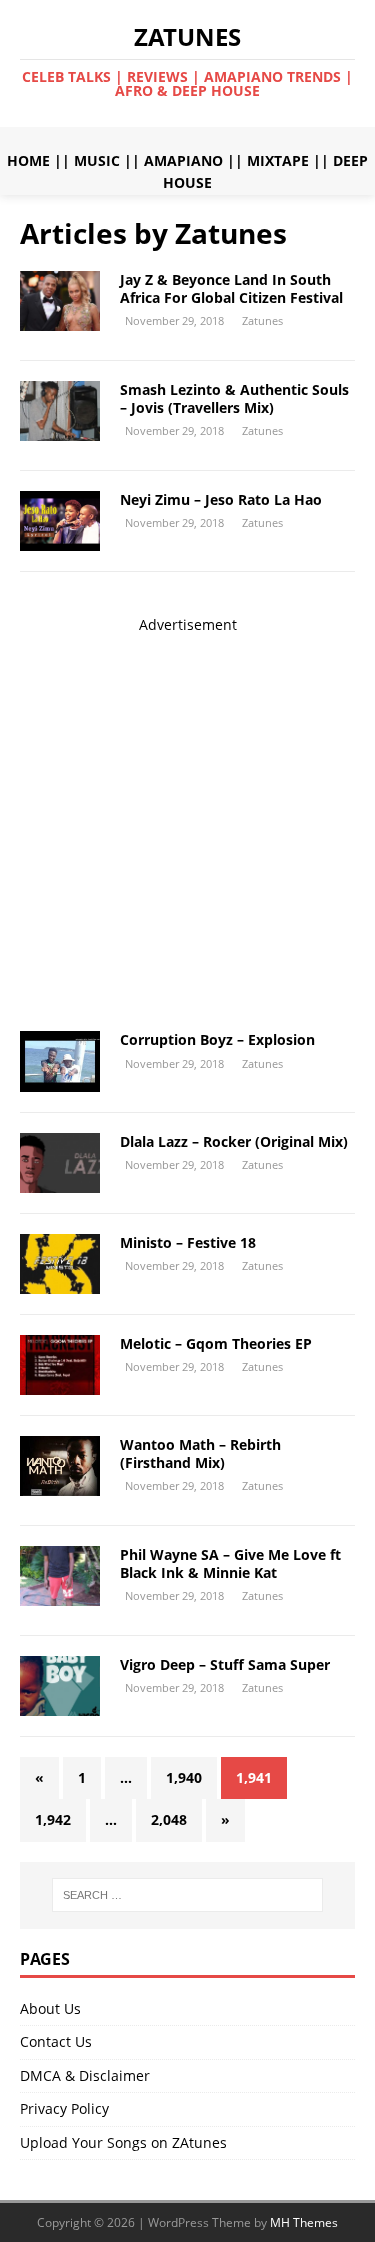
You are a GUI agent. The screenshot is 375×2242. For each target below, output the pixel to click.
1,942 (53, 1819)
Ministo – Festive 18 (188, 1242)
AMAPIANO (183, 160)
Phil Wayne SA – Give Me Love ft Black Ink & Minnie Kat (230, 1563)
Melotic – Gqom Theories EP (216, 1343)
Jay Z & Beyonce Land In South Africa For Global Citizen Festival (231, 288)
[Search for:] (188, 1895)
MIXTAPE (278, 160)
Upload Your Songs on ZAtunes (123, 2142)
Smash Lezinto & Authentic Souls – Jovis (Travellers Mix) (234, 398)
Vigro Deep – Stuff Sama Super (225, 1664)
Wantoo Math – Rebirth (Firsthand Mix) (200, 1453)
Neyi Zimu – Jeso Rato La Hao (221, 499)
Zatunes (262, 320)
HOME (28, 160)
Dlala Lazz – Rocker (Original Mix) (234, 1141)
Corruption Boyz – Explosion (217, 1039)
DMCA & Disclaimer (85, 2075)
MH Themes (304, 2222)
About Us (50, 2008)
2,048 (169, 1819)
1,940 (184, 1777)
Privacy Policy (64, 2108)
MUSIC (97, 160)
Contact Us (56, 2041)
